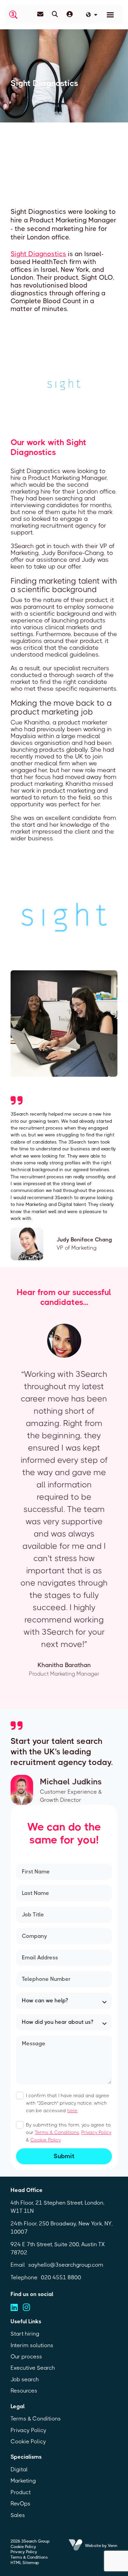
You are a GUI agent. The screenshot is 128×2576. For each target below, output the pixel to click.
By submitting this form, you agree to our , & (69, 2132)
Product (21, 2492)
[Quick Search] (55, 14)
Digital (19, 2469)
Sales (18, 2515)
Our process (26, 2357)
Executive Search (33, 2368)
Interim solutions (32, 2345)
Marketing (23, 2481)
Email (18, 2265)
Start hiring (25, 2334)
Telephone (24, 2277)
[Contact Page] (40, 14)
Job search (25, 2379)
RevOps (20, 2504)
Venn (113, 2546)
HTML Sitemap (25, 2563)
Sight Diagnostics (38, 254)
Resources (24, 2391)
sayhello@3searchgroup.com (66, 2265)
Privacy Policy (96, 2132)
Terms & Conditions (57, 2132)
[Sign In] (70, 14)
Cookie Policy (46, 2140)
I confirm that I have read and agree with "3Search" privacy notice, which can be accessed (68, 2103)
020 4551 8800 (61, 2277)
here (72, 2110)
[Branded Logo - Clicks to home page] (13, 15)
